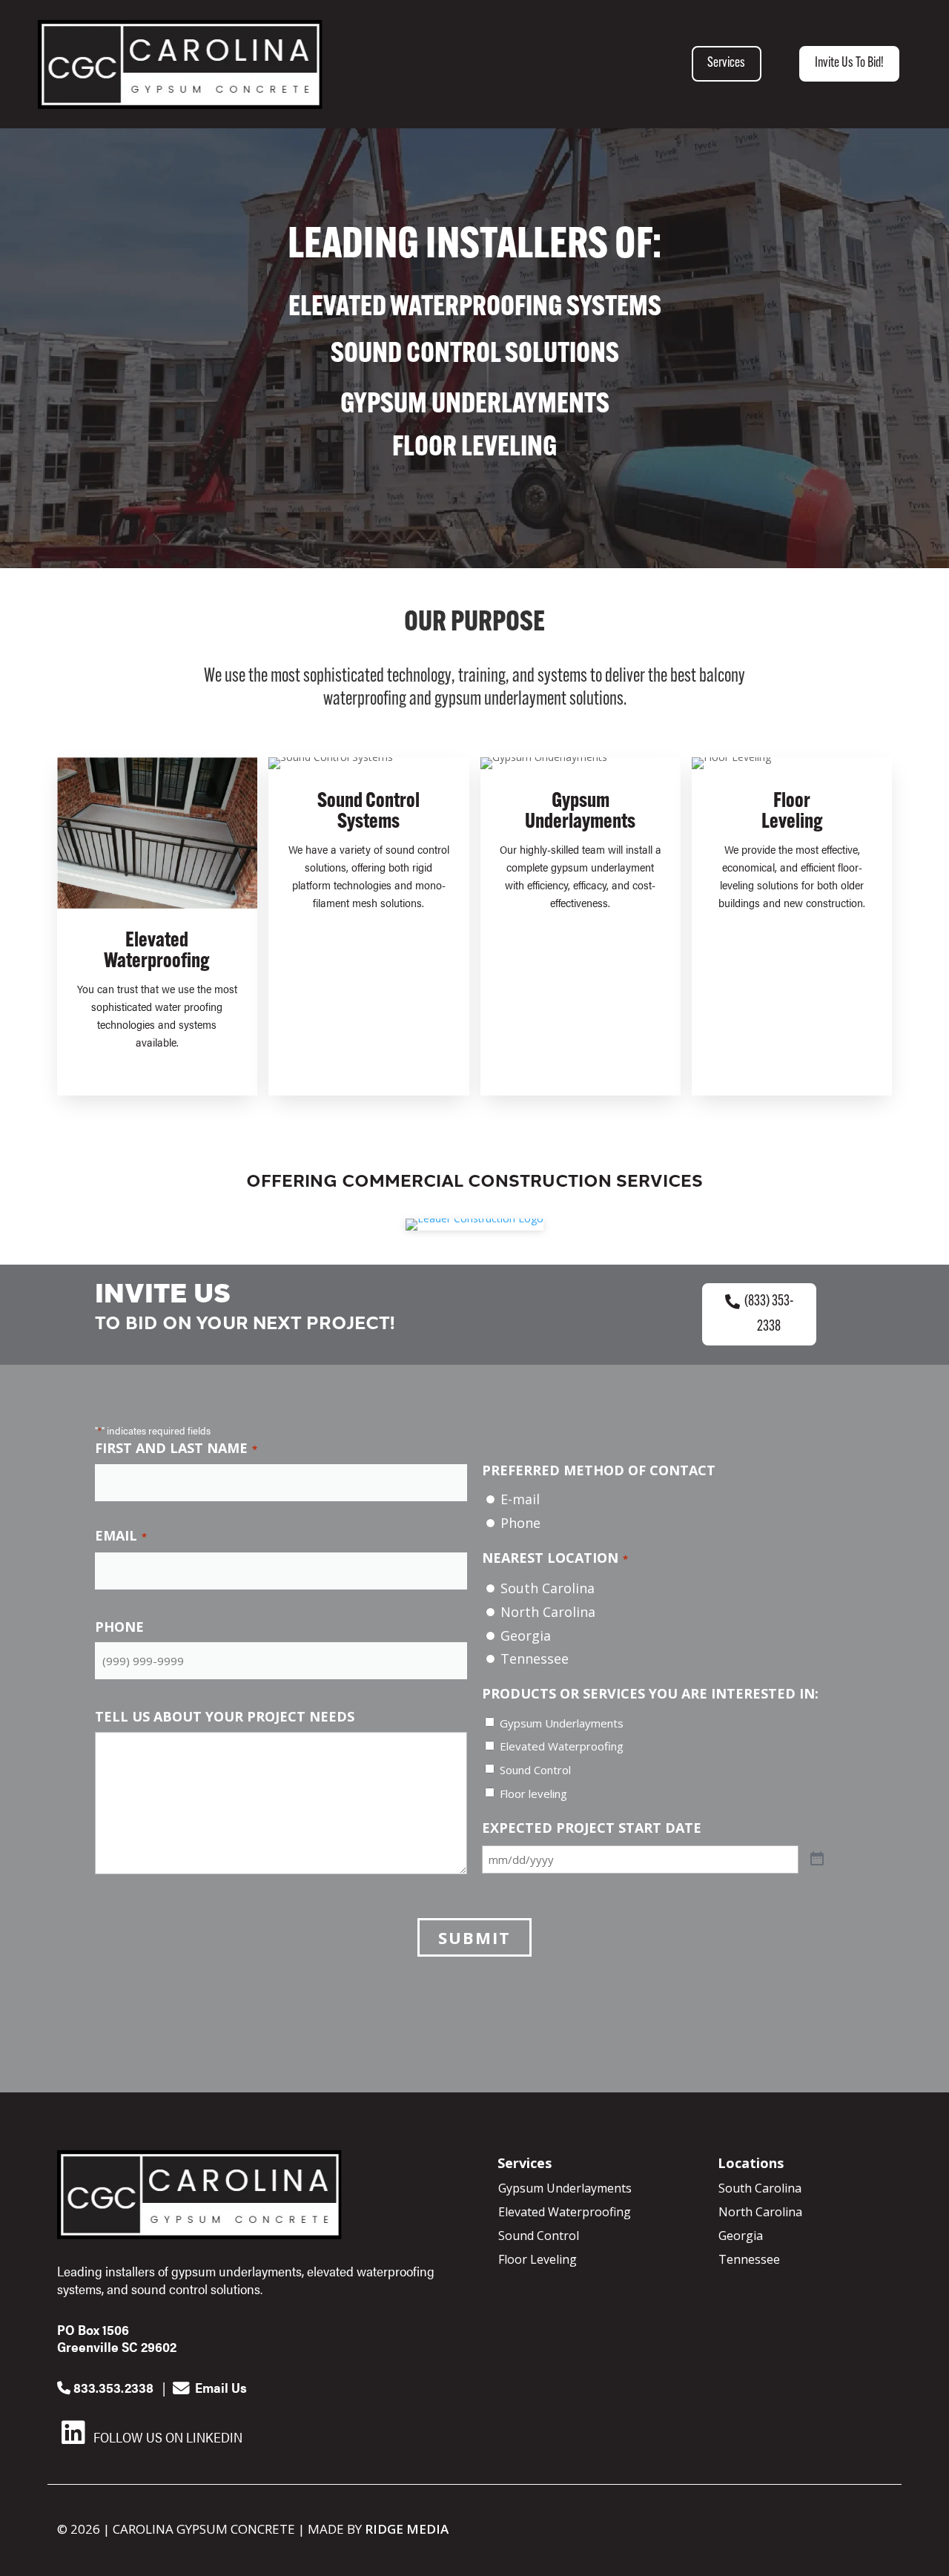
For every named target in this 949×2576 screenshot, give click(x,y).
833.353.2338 (112, 2387)
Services (726, 63)
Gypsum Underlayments (562, 1723)
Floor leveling (533, 1793)
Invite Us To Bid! (849, 63)
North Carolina (548, 1612)
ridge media (407, 2529)
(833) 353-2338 (769, 1314)
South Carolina (548, 1588)
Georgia (526, 1635)
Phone (520, 1523)
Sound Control (535, 1770)
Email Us (219, 2387)
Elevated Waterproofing (562, 1746)
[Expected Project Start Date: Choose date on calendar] (817, 1859)
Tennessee (535, 1658)
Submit (474, 1937)
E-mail (520, 1499)
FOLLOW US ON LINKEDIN (166, 2437)
